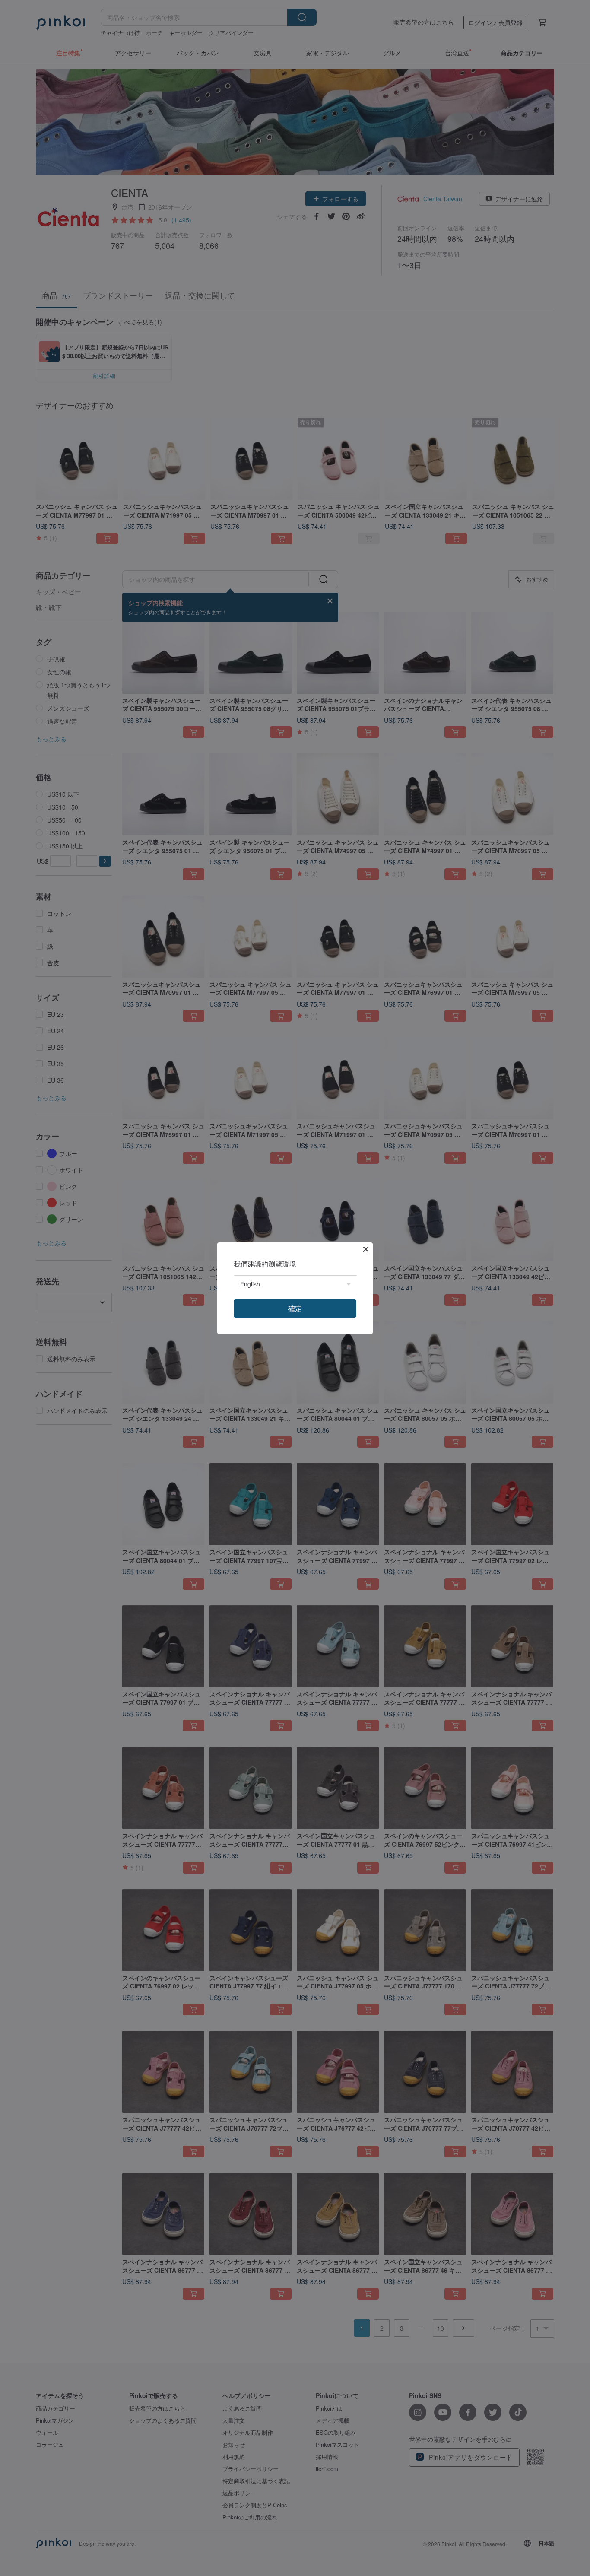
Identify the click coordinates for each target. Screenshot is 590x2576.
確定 (295, 1308)
